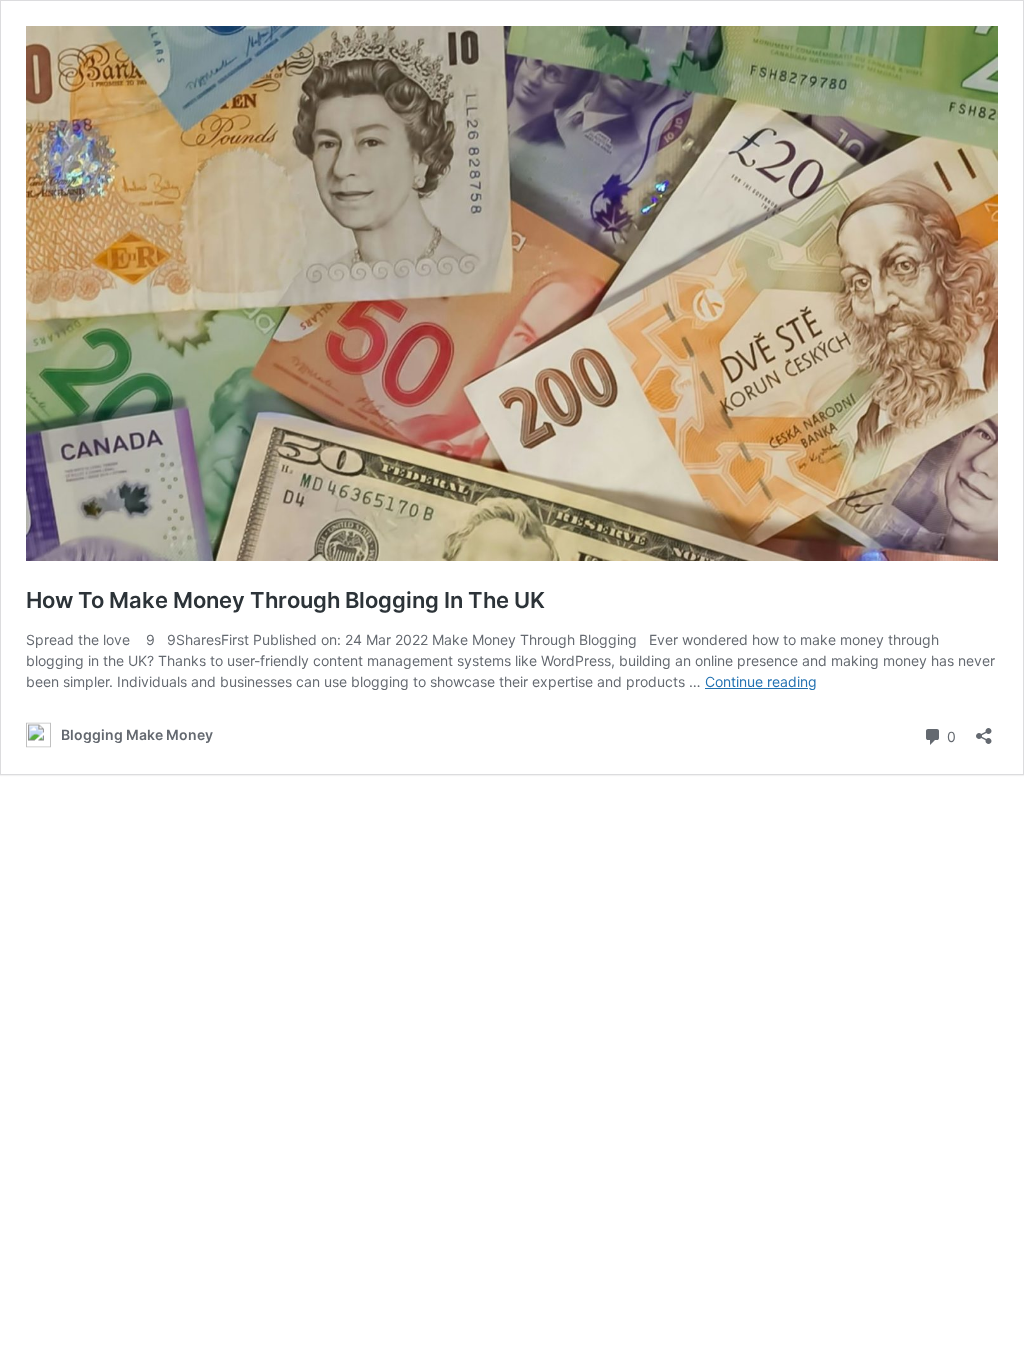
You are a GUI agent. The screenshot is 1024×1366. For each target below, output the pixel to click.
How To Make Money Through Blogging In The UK (285, 600)
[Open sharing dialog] (984, 729)
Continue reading (761, 681)
